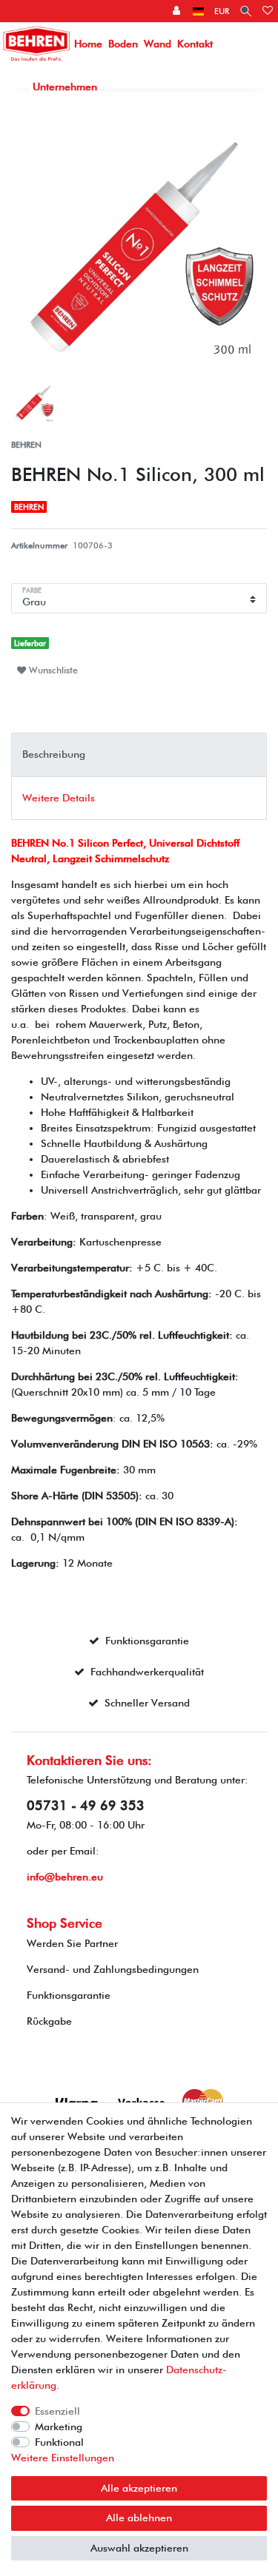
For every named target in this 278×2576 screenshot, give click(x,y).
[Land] (198, 11)
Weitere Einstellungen (63, 2458)
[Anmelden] (178, 11)
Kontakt (195, 44)
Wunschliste (52, 670)
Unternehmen (65, 87)
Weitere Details (59, 798)
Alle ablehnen (139, 2518)
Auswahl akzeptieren (139, 2548)
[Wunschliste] (268, 11)
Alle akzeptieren (139, 2488)
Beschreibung (54, 754)
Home (88, 44)
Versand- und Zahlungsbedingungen (113, 1969)
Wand (158, 44)
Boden (123, 44)
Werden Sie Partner (72, 1943)
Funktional (59, 2442)
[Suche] (246, 11)
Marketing (59, 2427)
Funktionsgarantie (69, 1995)
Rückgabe (49, 2021)
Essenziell (57, 2411)
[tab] (139, 754)
